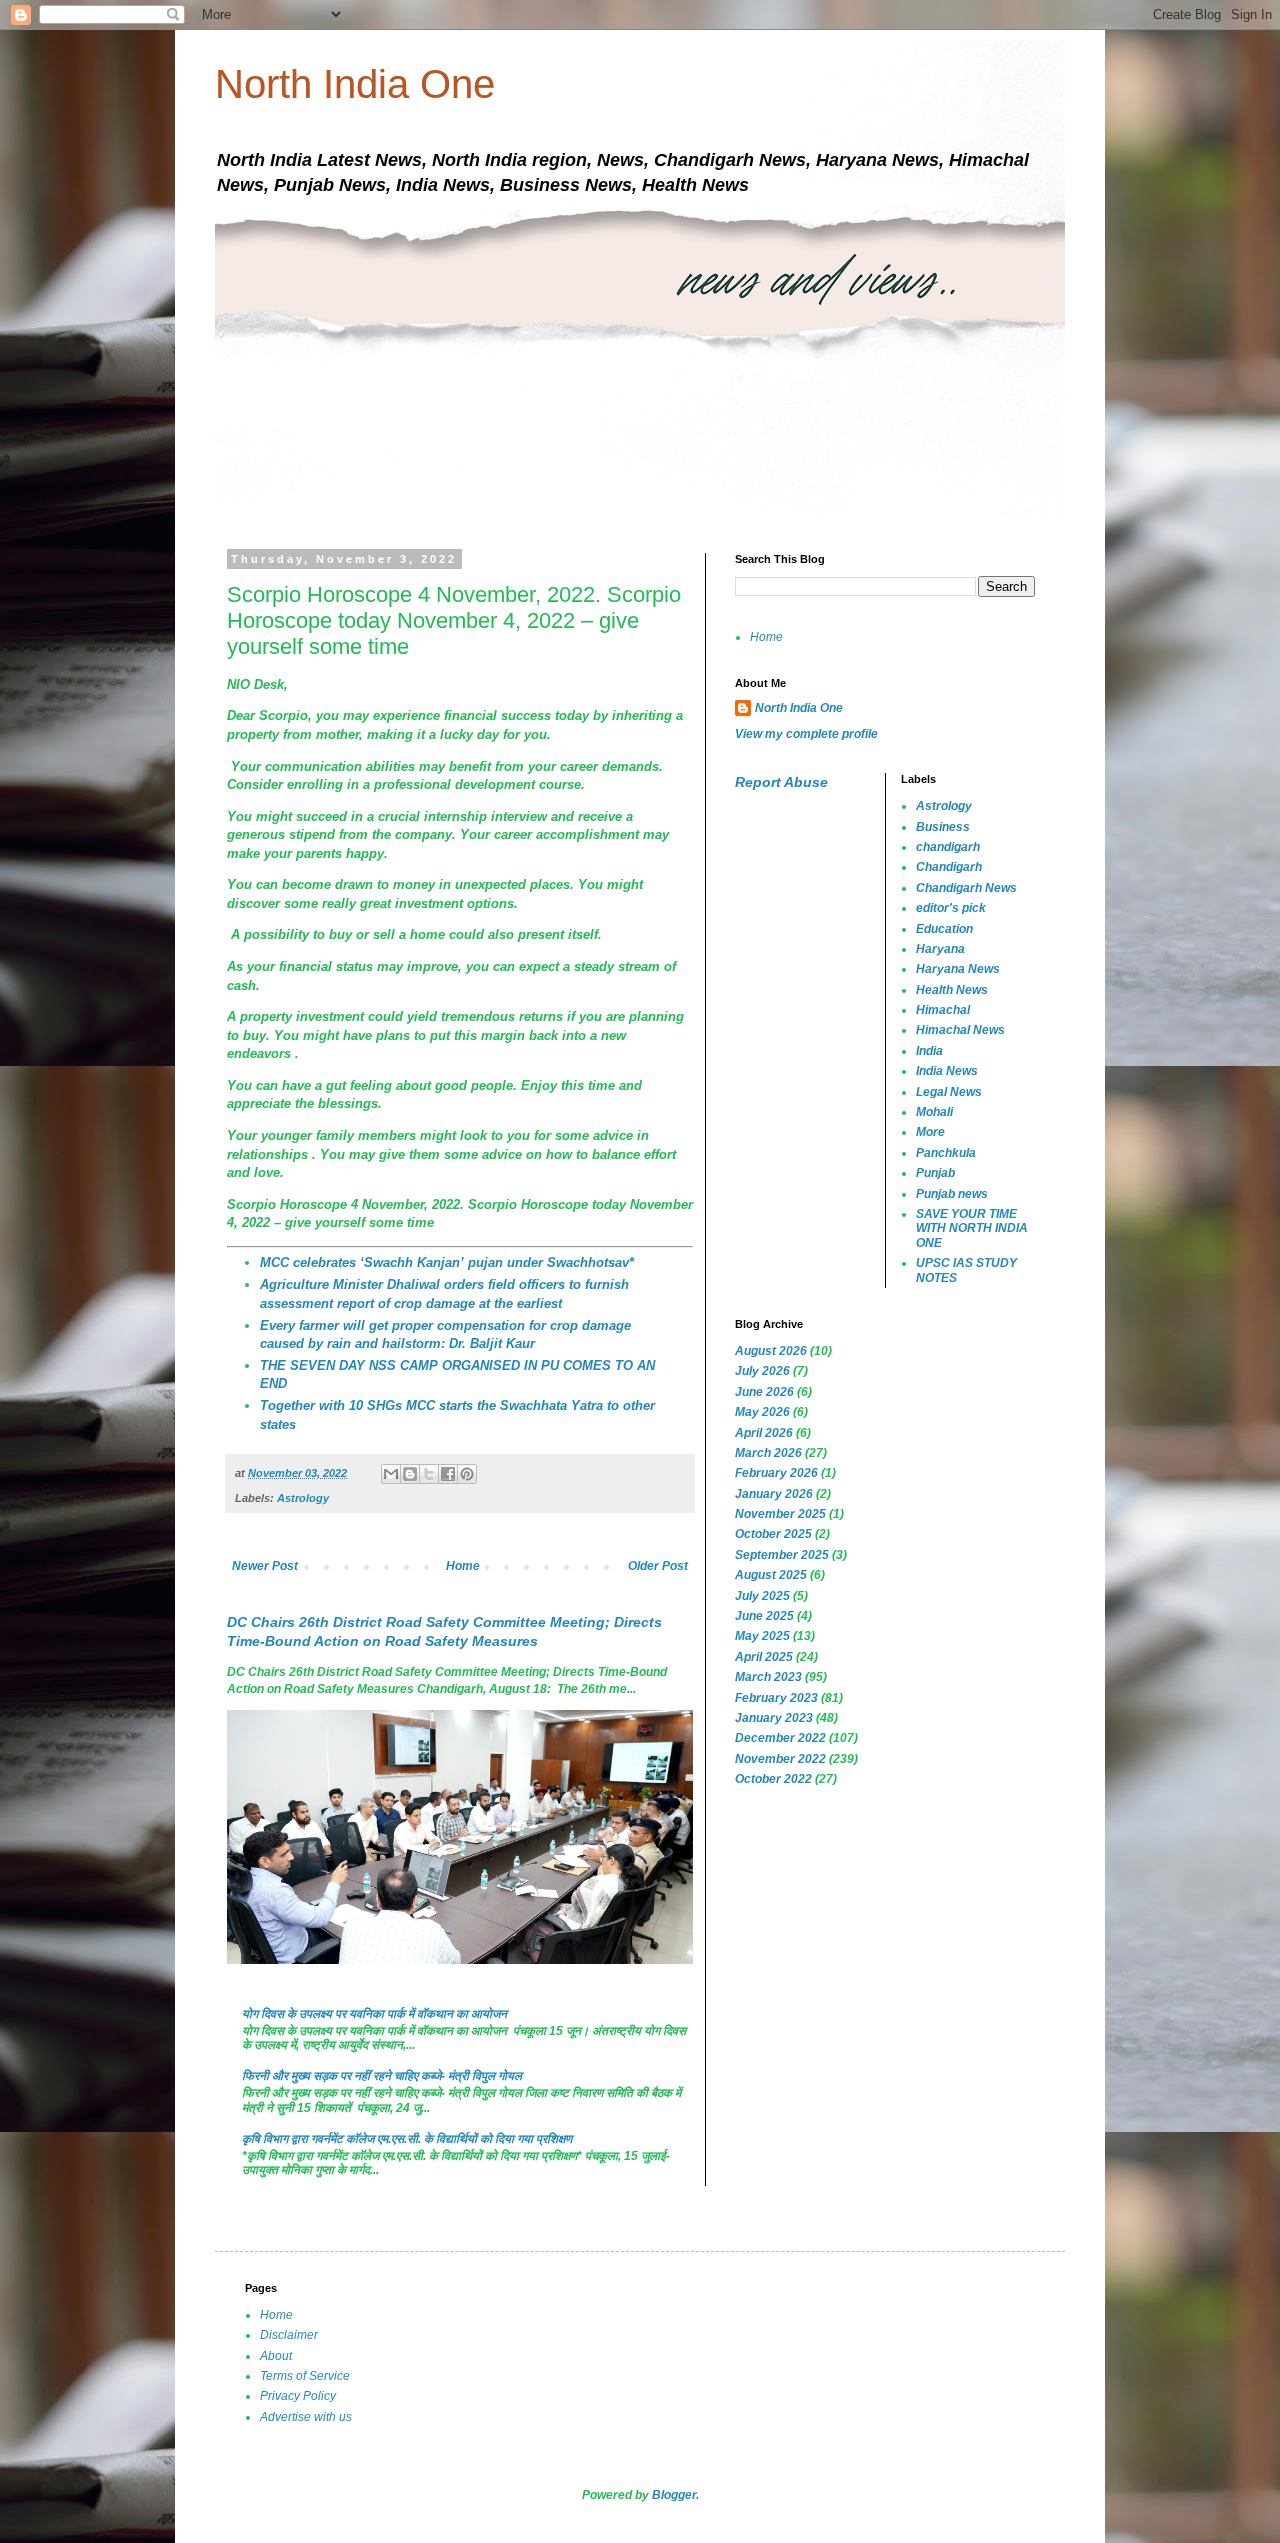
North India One (355, 84)
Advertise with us (306, 2417)
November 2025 (780, 1514)
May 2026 (762, 1412)
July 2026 (762, 1371)
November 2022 (780, 1759)
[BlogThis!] (410, 1474)
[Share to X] (429, 1474)
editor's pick (951, 908)
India (929, 1051)
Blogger (674, 2495)
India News (947, 1071)
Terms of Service (305, 2376)
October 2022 (773, 1779)
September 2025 (782, 1555)
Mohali (934, 1112)
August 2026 (771, 1351)
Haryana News (958, 969)
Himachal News (960, 1030)
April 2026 (764, 1433)
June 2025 (764, 1616)
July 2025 (762, 1596)
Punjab (935, 1173)
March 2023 (768, 1677)
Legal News (949, 1092)
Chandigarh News (966, 888)
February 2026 (776, 1473)
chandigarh (948, 847)
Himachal (943, 1010)
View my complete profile (806, 734)
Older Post (658, 1566)
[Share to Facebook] (448, 1474)
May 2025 (762, 1636)
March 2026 (768, 1453)
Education (944, 929)
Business (943, 827)
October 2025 (773, 1534)
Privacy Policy (298, 2396)
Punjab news (952, 1194)
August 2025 (771, 1575)
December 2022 (780, 1738)
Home (463, 1566)
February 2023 (776, 1698)
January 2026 (774, 1494)
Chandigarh (949, 867)
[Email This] (391, 1474)
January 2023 (774, 1718)
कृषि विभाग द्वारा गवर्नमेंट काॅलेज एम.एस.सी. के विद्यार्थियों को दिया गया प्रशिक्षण (407, 2139)
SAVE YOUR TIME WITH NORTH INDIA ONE (972, 1228)
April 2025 (764, 1657)
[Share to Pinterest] (467, 1474)
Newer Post (265, 1566)
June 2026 (764, 1392)
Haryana (940, 949)
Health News (952, 990)
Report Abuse (781, 782)
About (276, 2356)
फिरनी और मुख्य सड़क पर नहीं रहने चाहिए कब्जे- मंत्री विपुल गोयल (382, 2076)
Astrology (303, 1498)
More (930, 1132)
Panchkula (946, 1153)
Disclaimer (289, 2335)
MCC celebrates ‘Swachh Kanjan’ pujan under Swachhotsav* (447, 1262)
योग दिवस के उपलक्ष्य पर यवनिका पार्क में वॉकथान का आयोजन (374, 2014)
